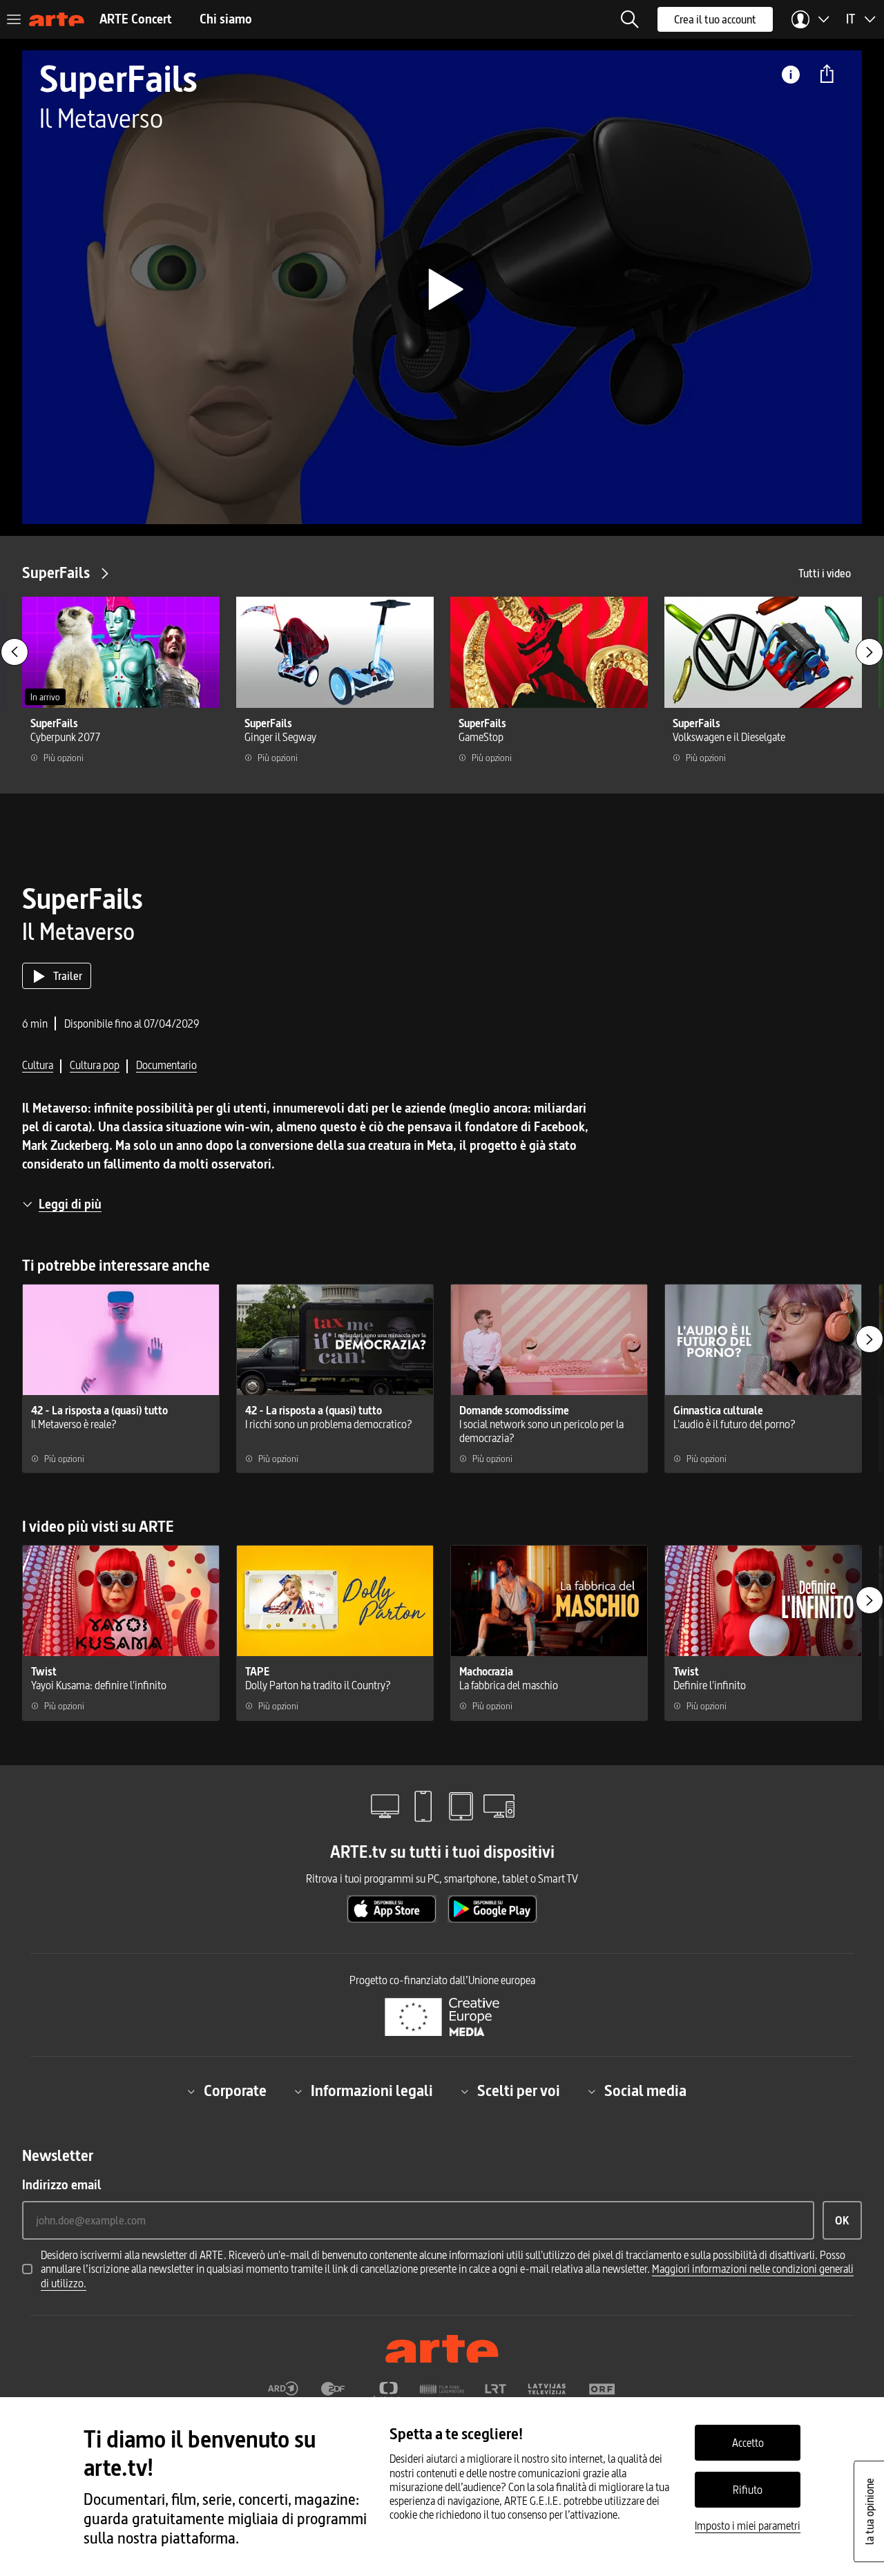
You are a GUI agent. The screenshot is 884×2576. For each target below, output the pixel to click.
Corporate (235, 2091)
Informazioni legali (372, 2091)
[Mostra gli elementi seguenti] (869, 652)
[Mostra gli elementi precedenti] (15, 652)
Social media (645, 2091)
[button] (630, 19)
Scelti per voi (519, 2091)
